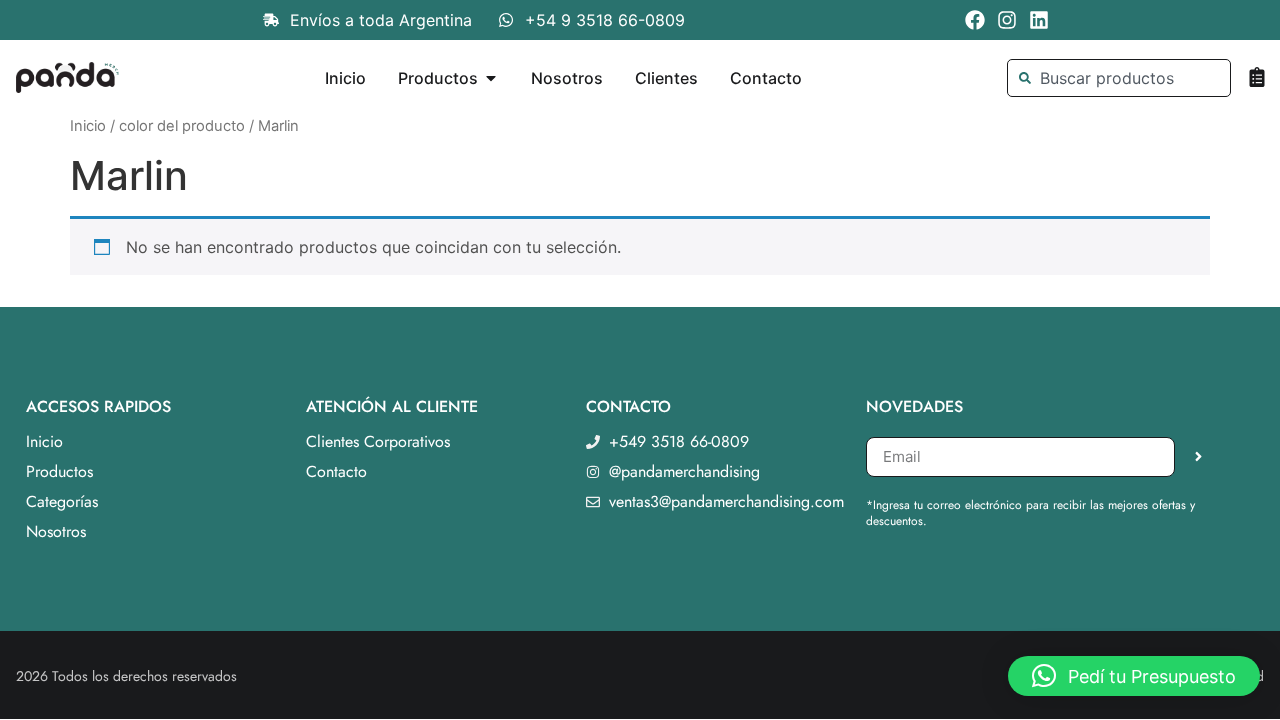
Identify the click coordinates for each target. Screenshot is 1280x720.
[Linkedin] (1039, 20)
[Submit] (1198, 457)
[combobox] (1118, 78)
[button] (1134, 676)
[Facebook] (975, 20)
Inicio (88, 126)
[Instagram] (1007, 20)
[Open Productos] (491, 78)
